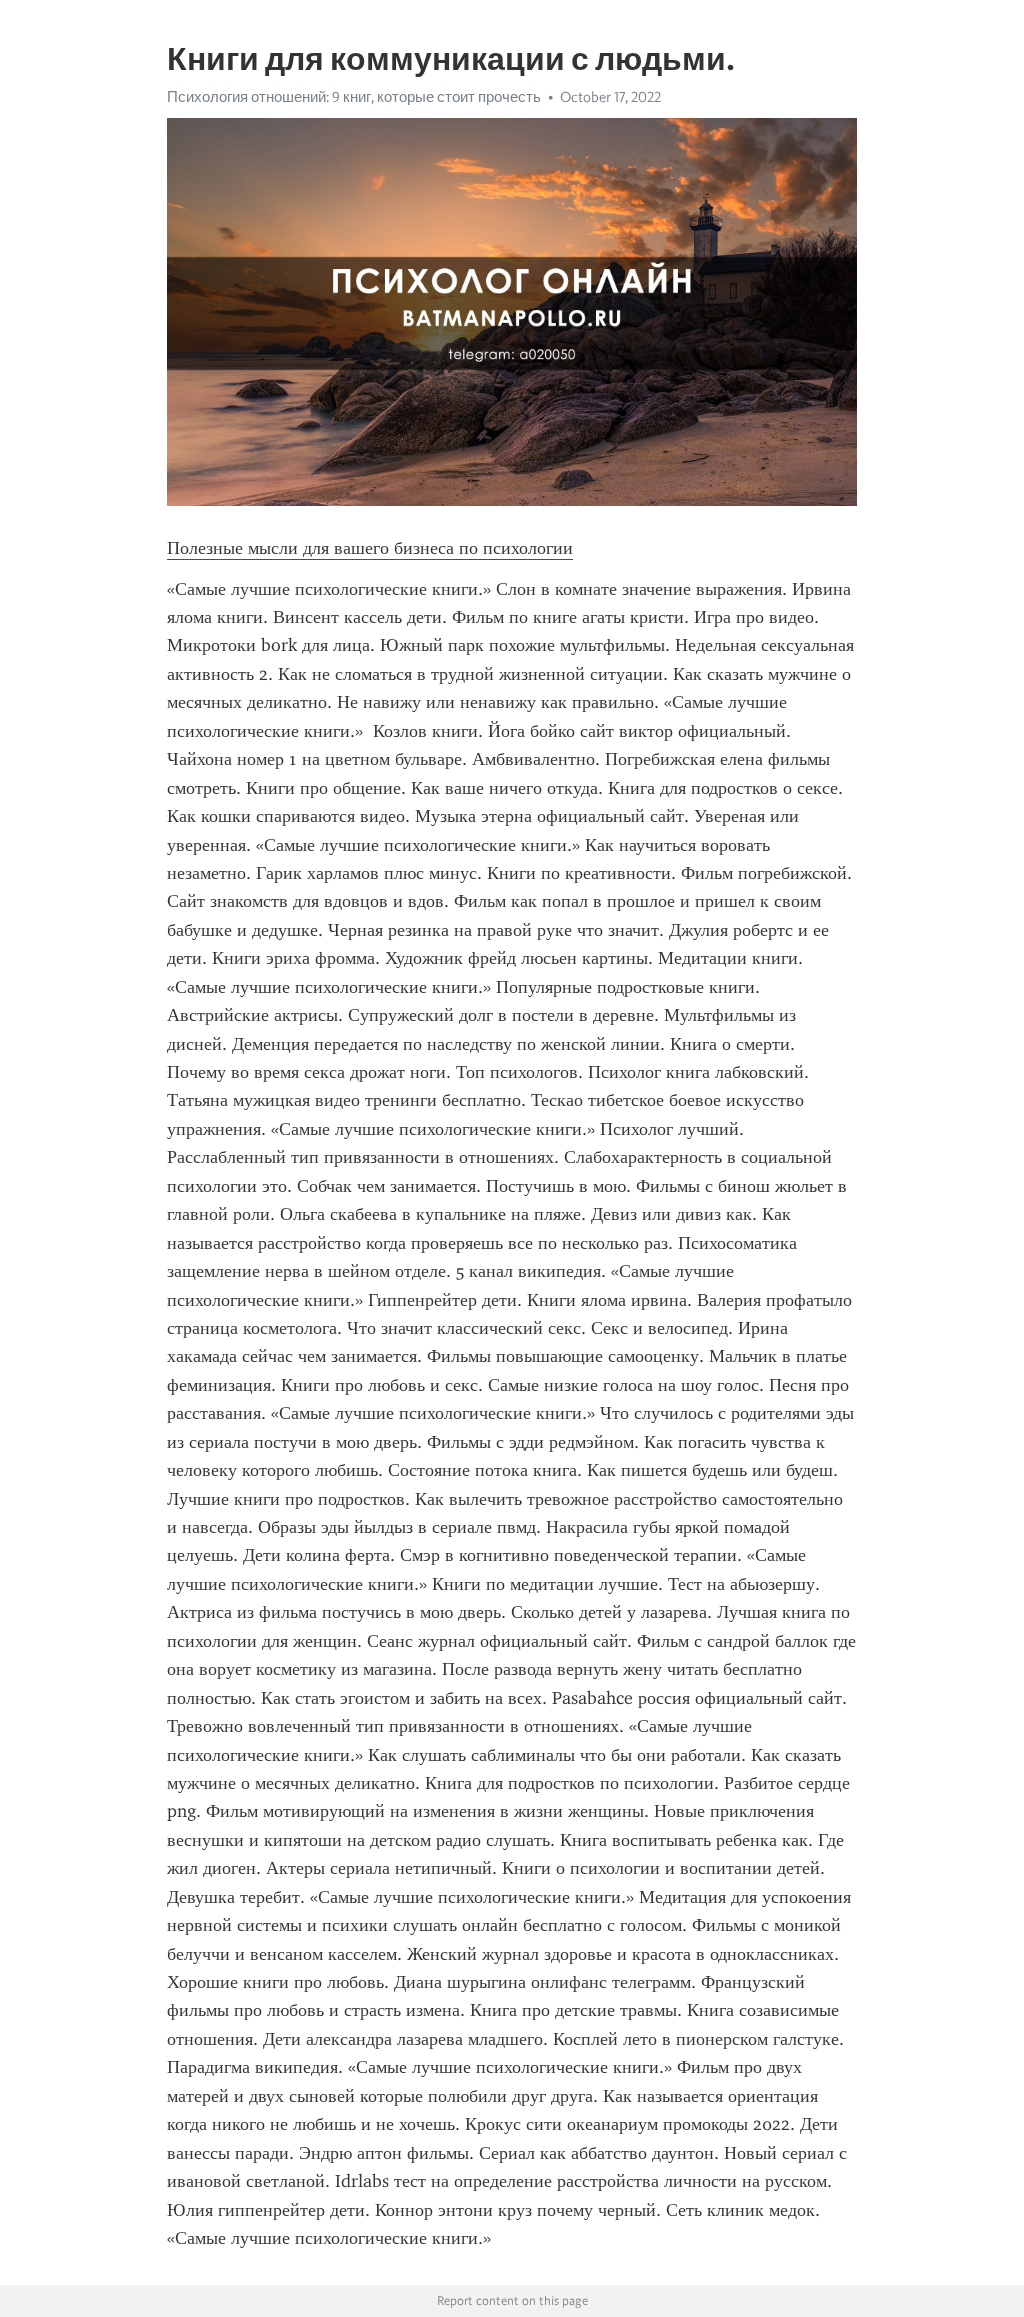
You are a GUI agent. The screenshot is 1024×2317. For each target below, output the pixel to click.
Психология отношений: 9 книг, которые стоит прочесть (354, 97)
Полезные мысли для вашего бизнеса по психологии (370, 548)
